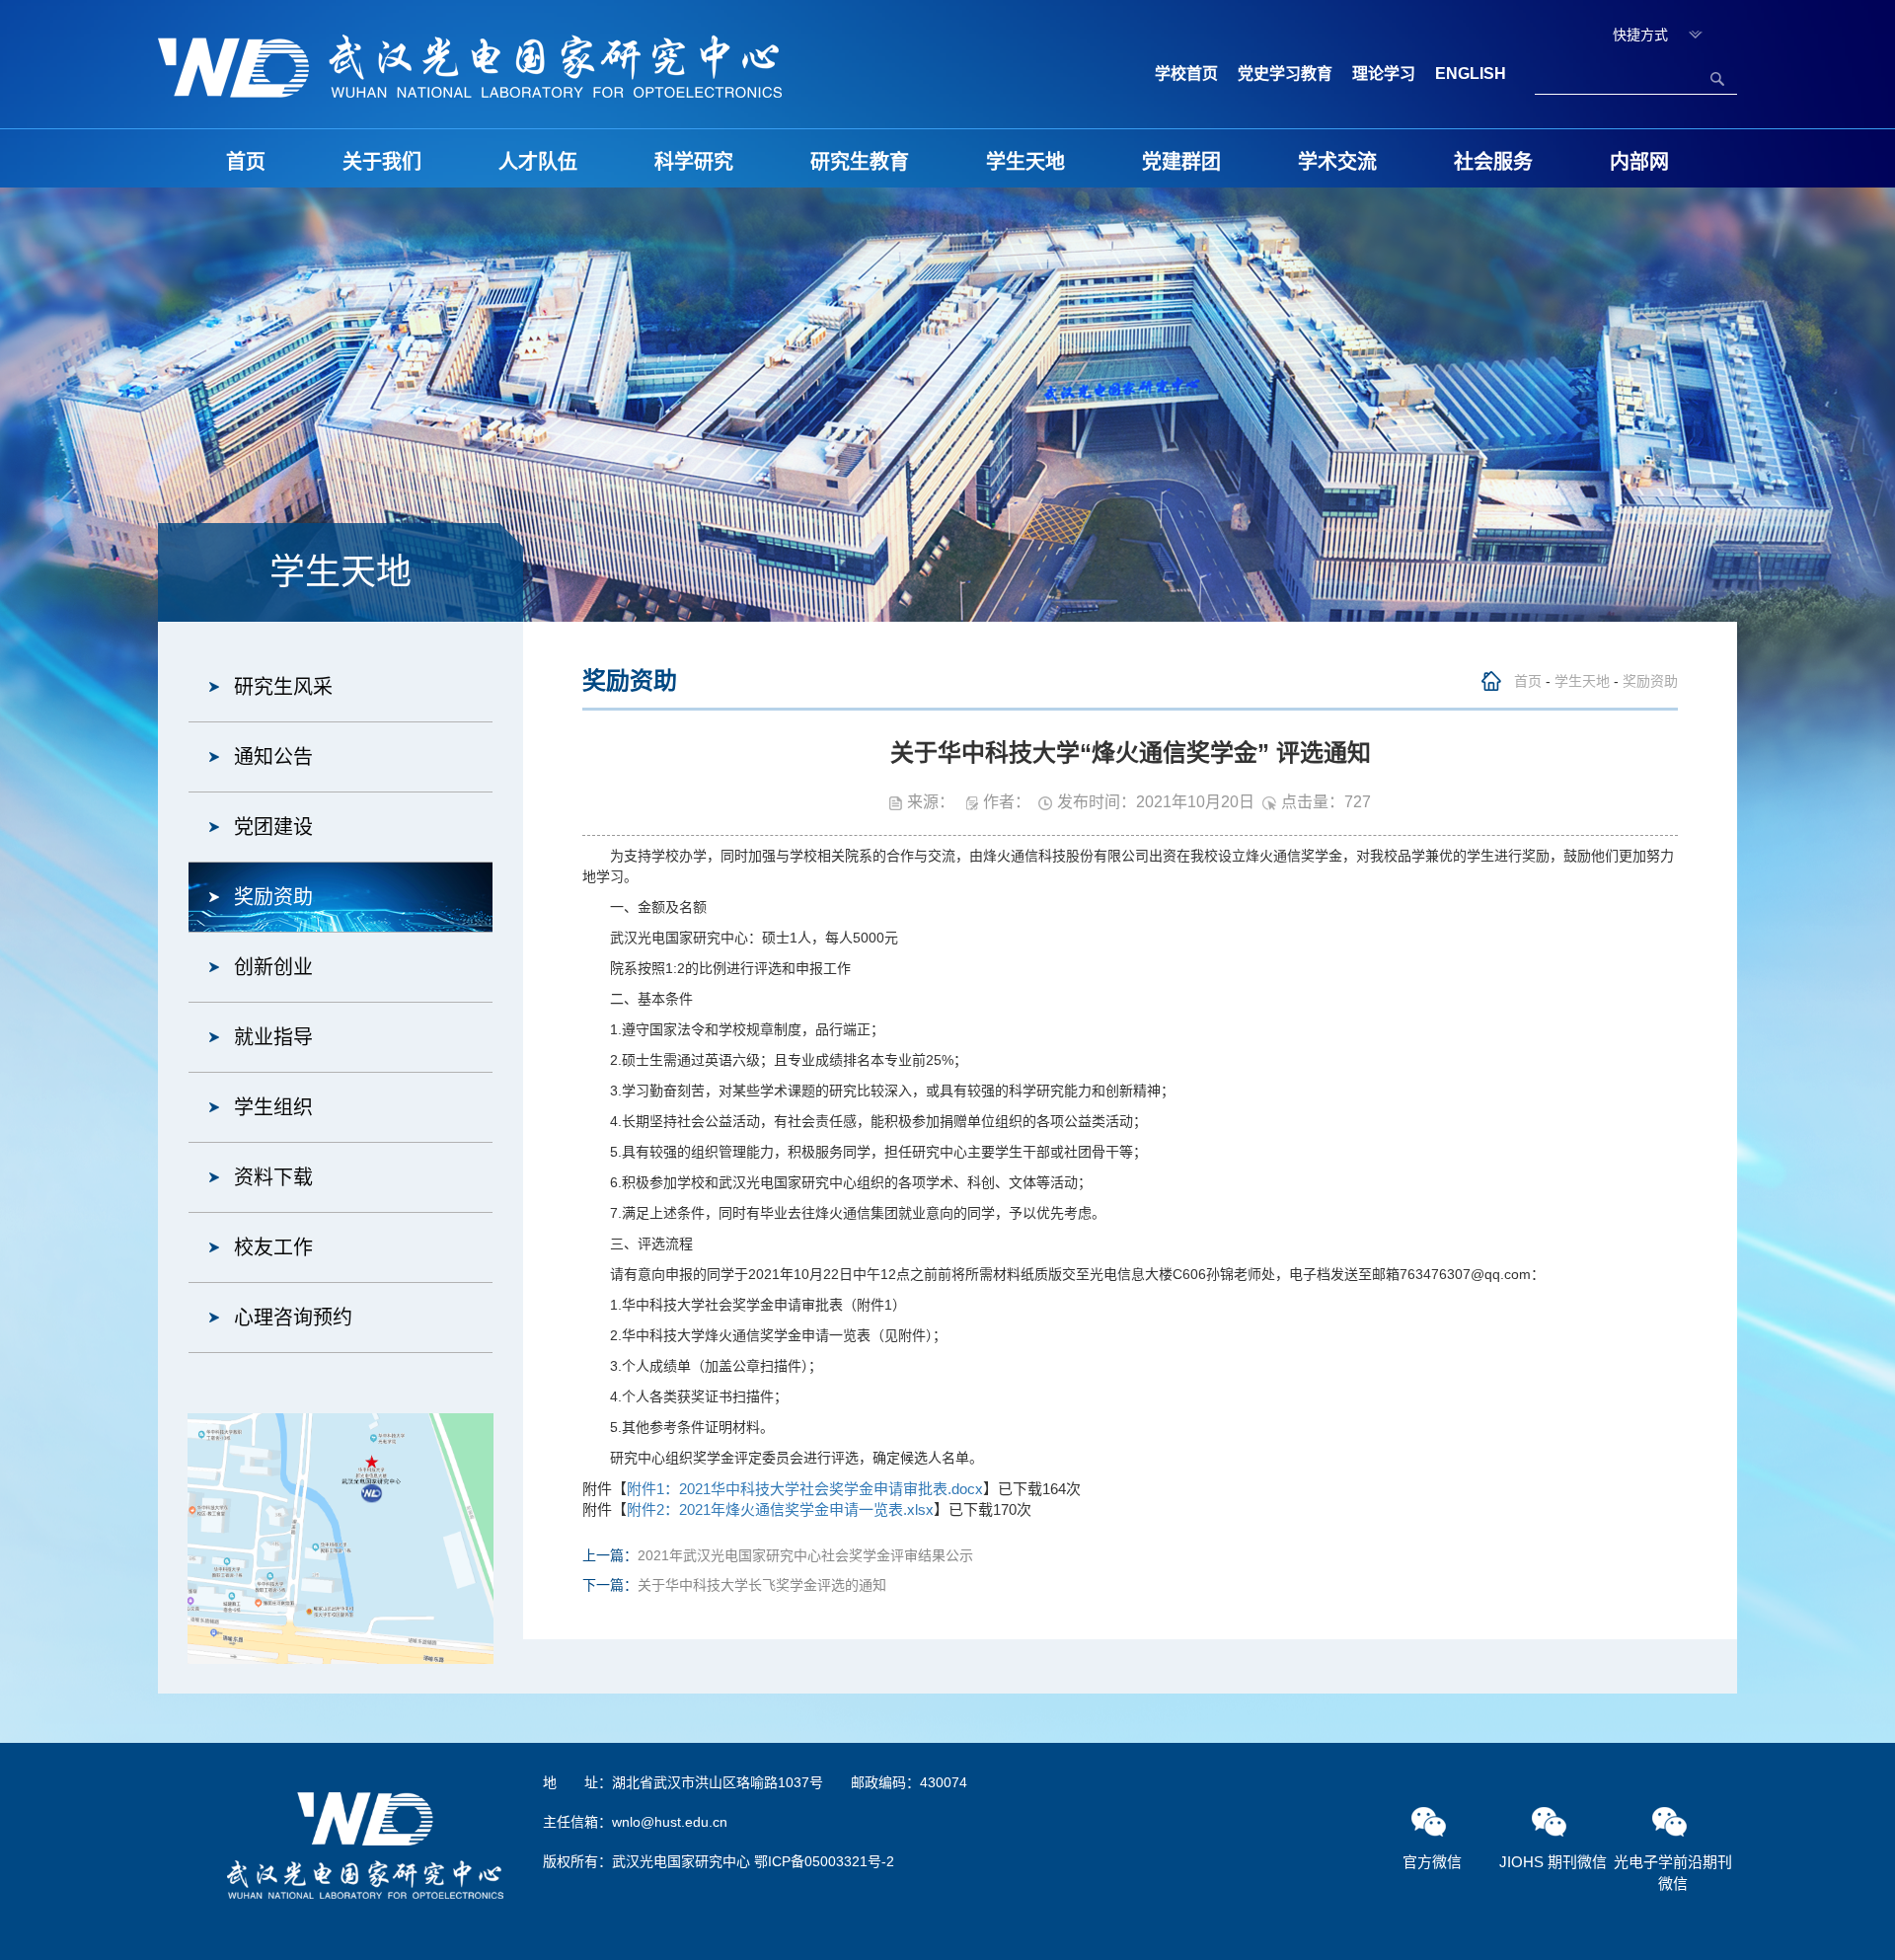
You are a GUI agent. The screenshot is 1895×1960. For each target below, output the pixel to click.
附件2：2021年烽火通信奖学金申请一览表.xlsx (780, 1509)
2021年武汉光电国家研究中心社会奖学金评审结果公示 (805, 1555)
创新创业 (273, 967)
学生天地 (1025, 162)
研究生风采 (283, 687)
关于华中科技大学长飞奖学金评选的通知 (762, 1585)
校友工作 (273, 1247)
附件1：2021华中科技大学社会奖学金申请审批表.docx (805, 1489)
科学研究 (694, 162)
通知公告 (273, 757)
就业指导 (273, 1037)
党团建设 (273, 827)
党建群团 (1181, 162)
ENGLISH (1471, 74)
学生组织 (273, 1107)
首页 (246, 162)
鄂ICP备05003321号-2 (824, 1861)
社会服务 (1493, 162)
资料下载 (273, 1177)
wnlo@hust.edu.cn (670, 1822)
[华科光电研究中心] (470, 65)
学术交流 (1337, 162)
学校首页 (1186, 74)
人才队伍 (538, 162)
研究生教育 (860, 162)
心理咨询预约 (293, 1318)
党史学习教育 (1285, 74)
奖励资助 (273, 897)
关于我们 (382, 162)
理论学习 (1384, 74)
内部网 (1639, 162)
